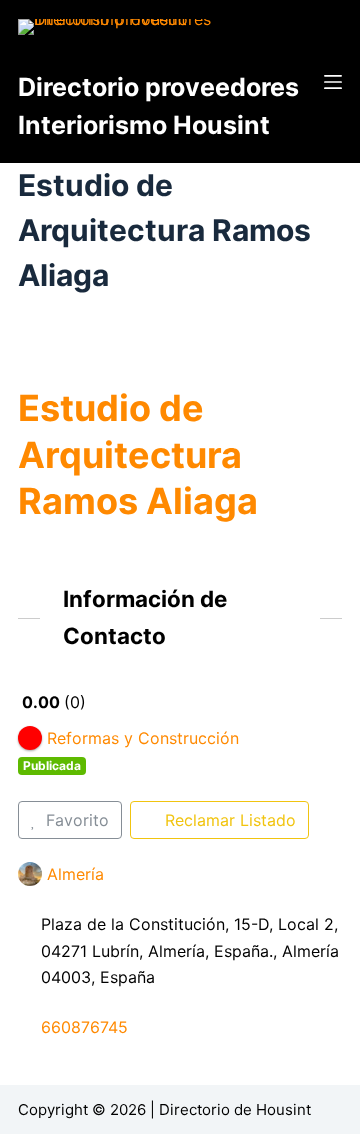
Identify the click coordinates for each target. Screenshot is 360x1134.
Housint (283, 1109)
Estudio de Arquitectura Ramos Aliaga (138, 455)
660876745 (84, 1027)
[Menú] (333, 82)
